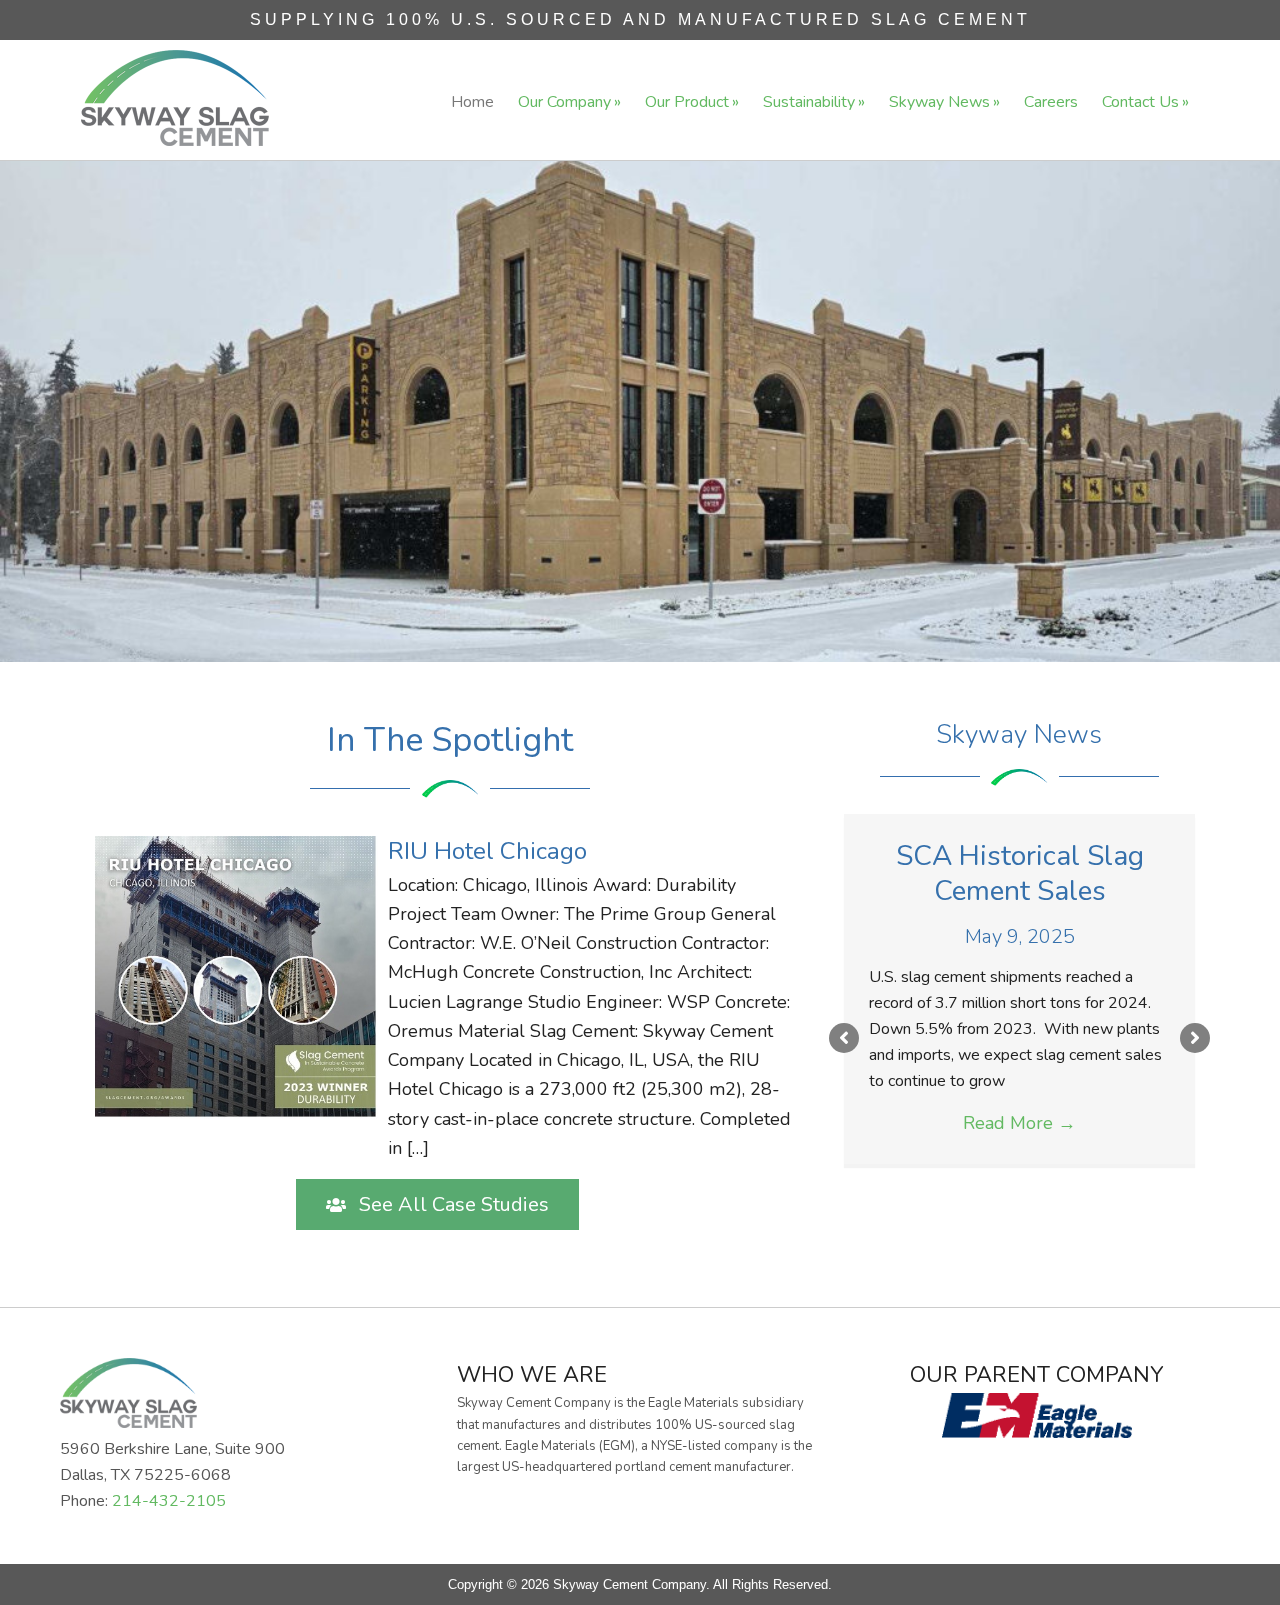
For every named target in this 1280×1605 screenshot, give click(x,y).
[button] (437, 1204)
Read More (1019, 1123)
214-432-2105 (169, 1501)
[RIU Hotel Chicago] (449, 997)
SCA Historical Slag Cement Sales (1020, 873)
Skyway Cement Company (175, 98)
